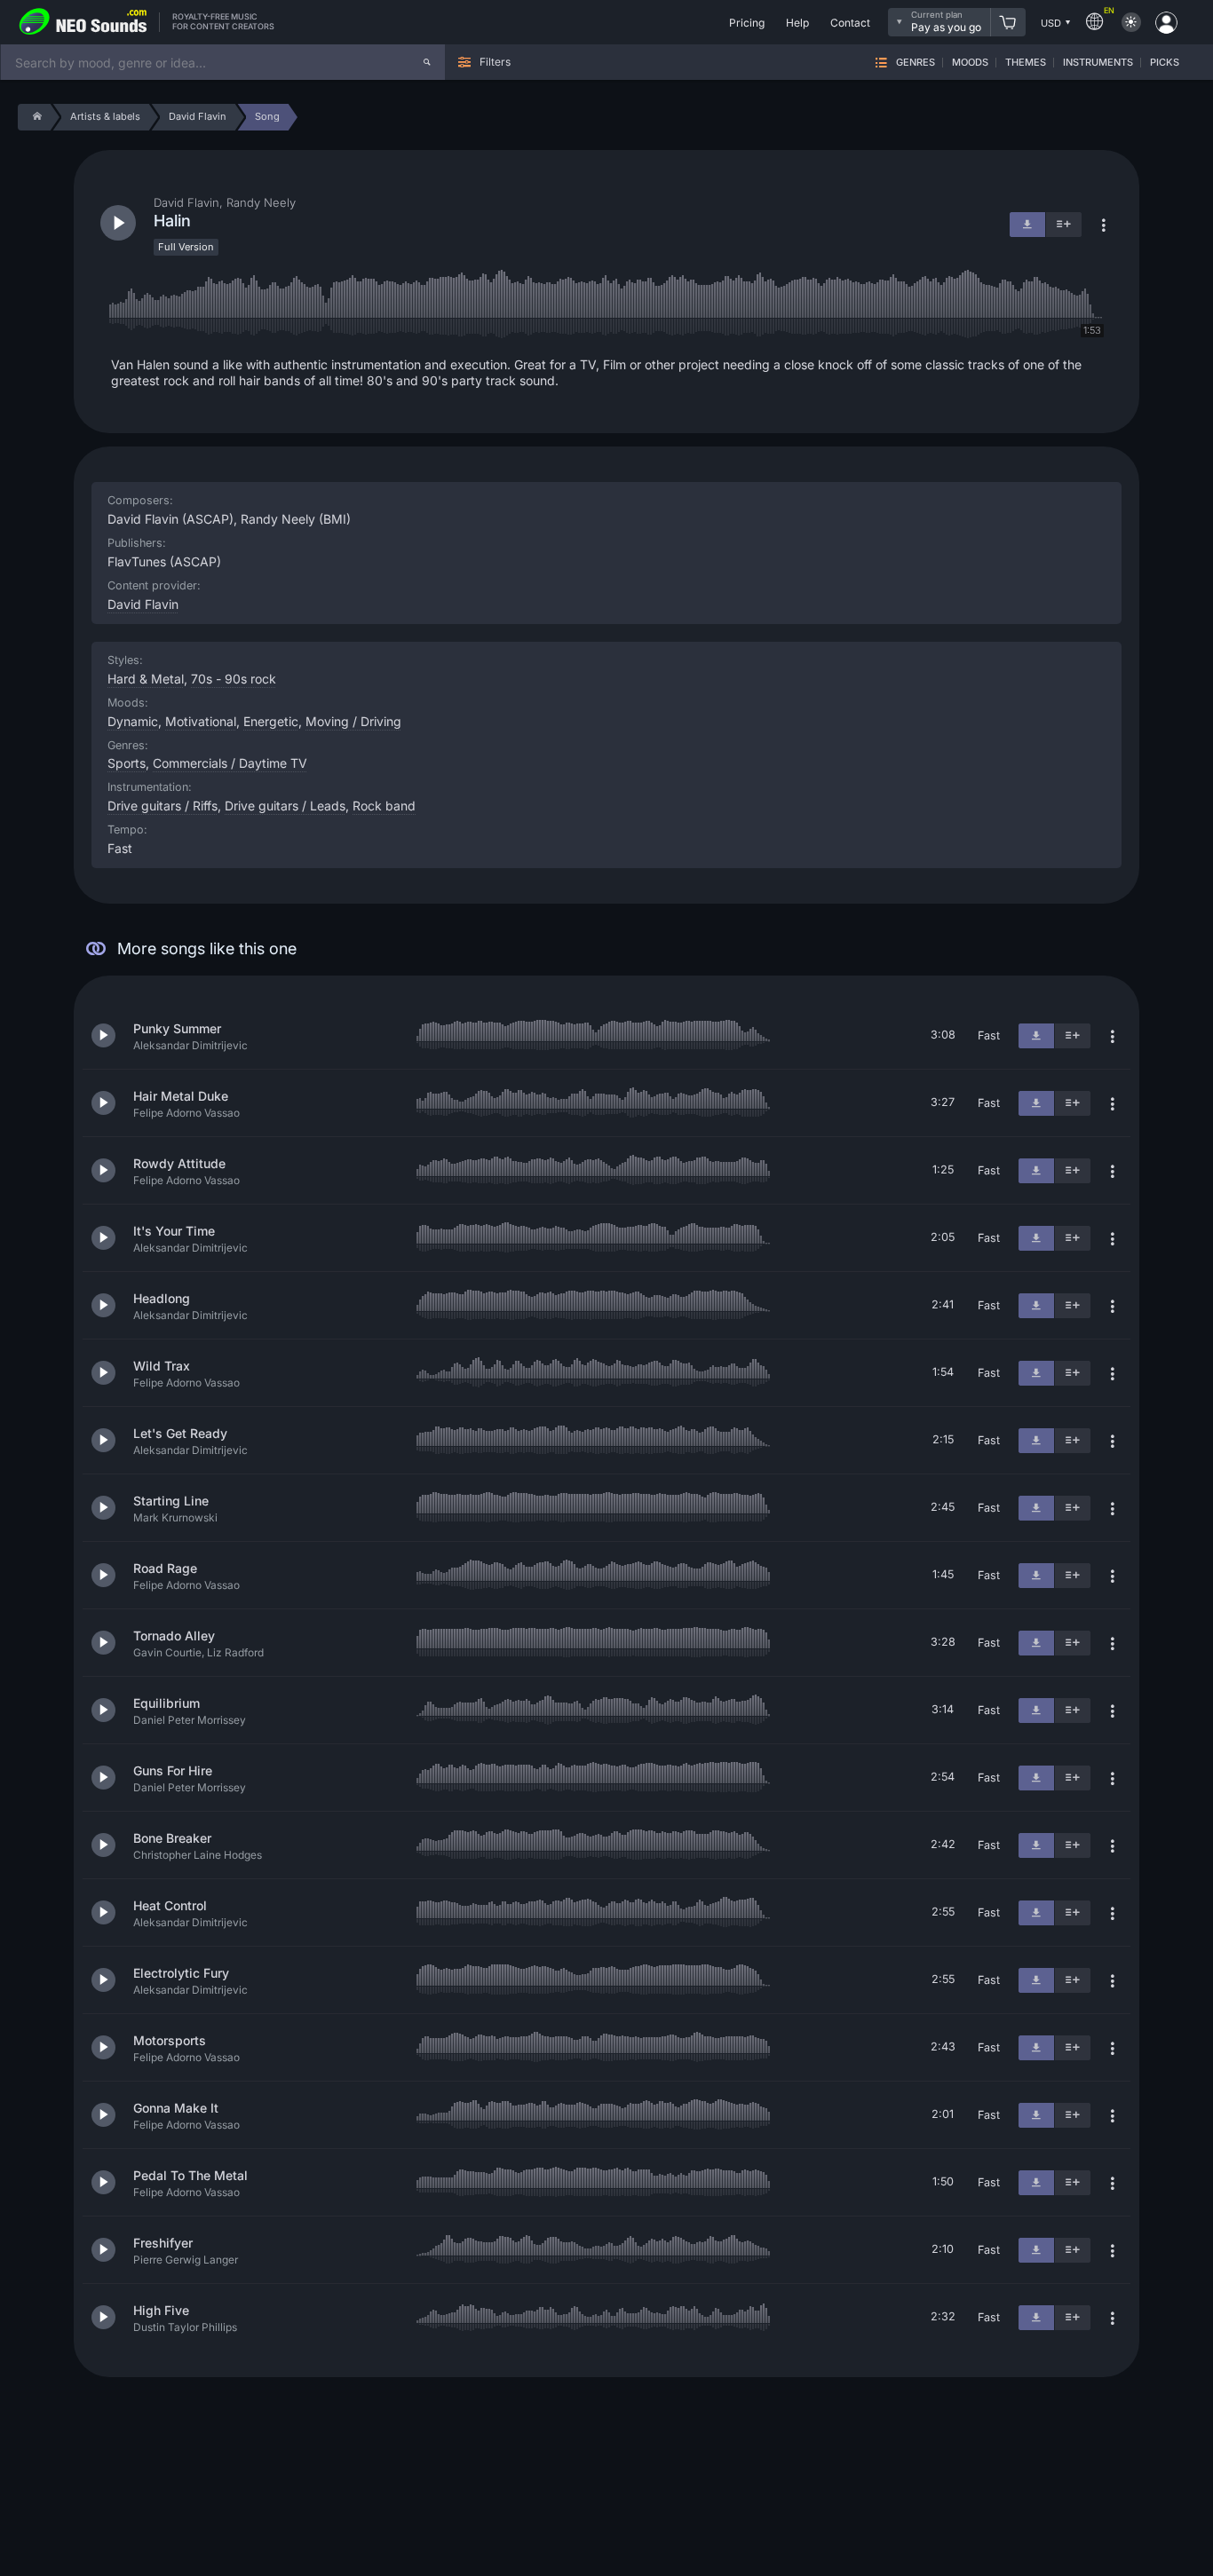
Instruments (1098, 63)
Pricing (747, 23)
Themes (1026, 63)
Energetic (271, 721)
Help (797, 23)
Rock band (384, 806)
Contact (850, 23)
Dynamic (133, 721)
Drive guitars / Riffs (163, 806)
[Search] (427, 62)
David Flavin (143, 604)
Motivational (201, 721)
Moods (970, 63)
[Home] (34, 117)
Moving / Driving (353, 721)
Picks (1165, 63)
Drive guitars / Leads (285, 806)
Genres (916, 63)
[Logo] (83, 22)
